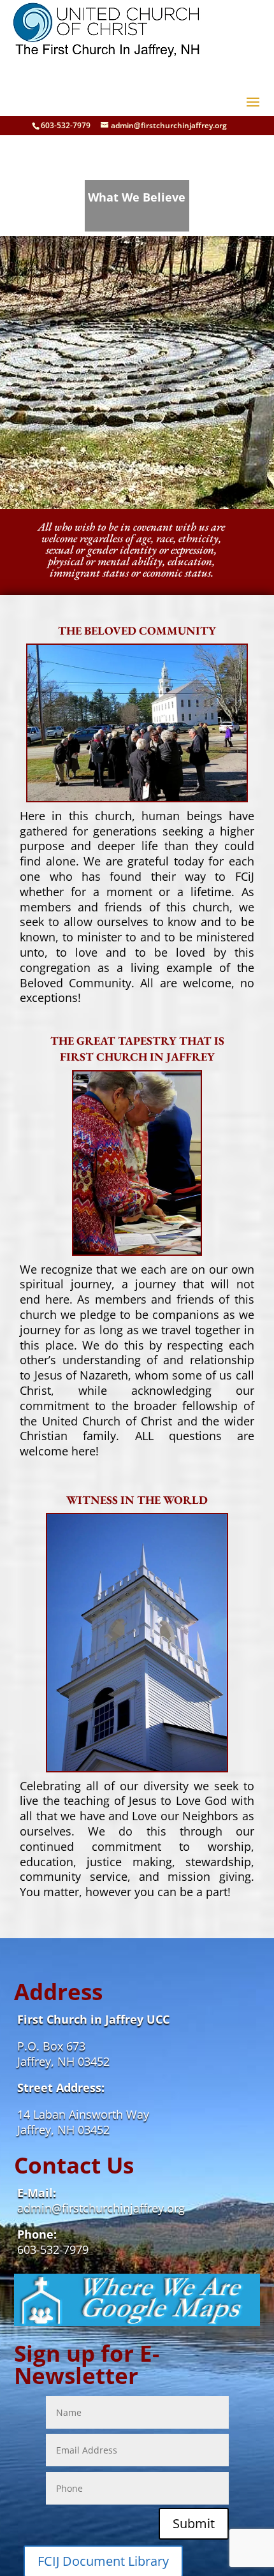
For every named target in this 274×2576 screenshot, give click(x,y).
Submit (194, 2523)
